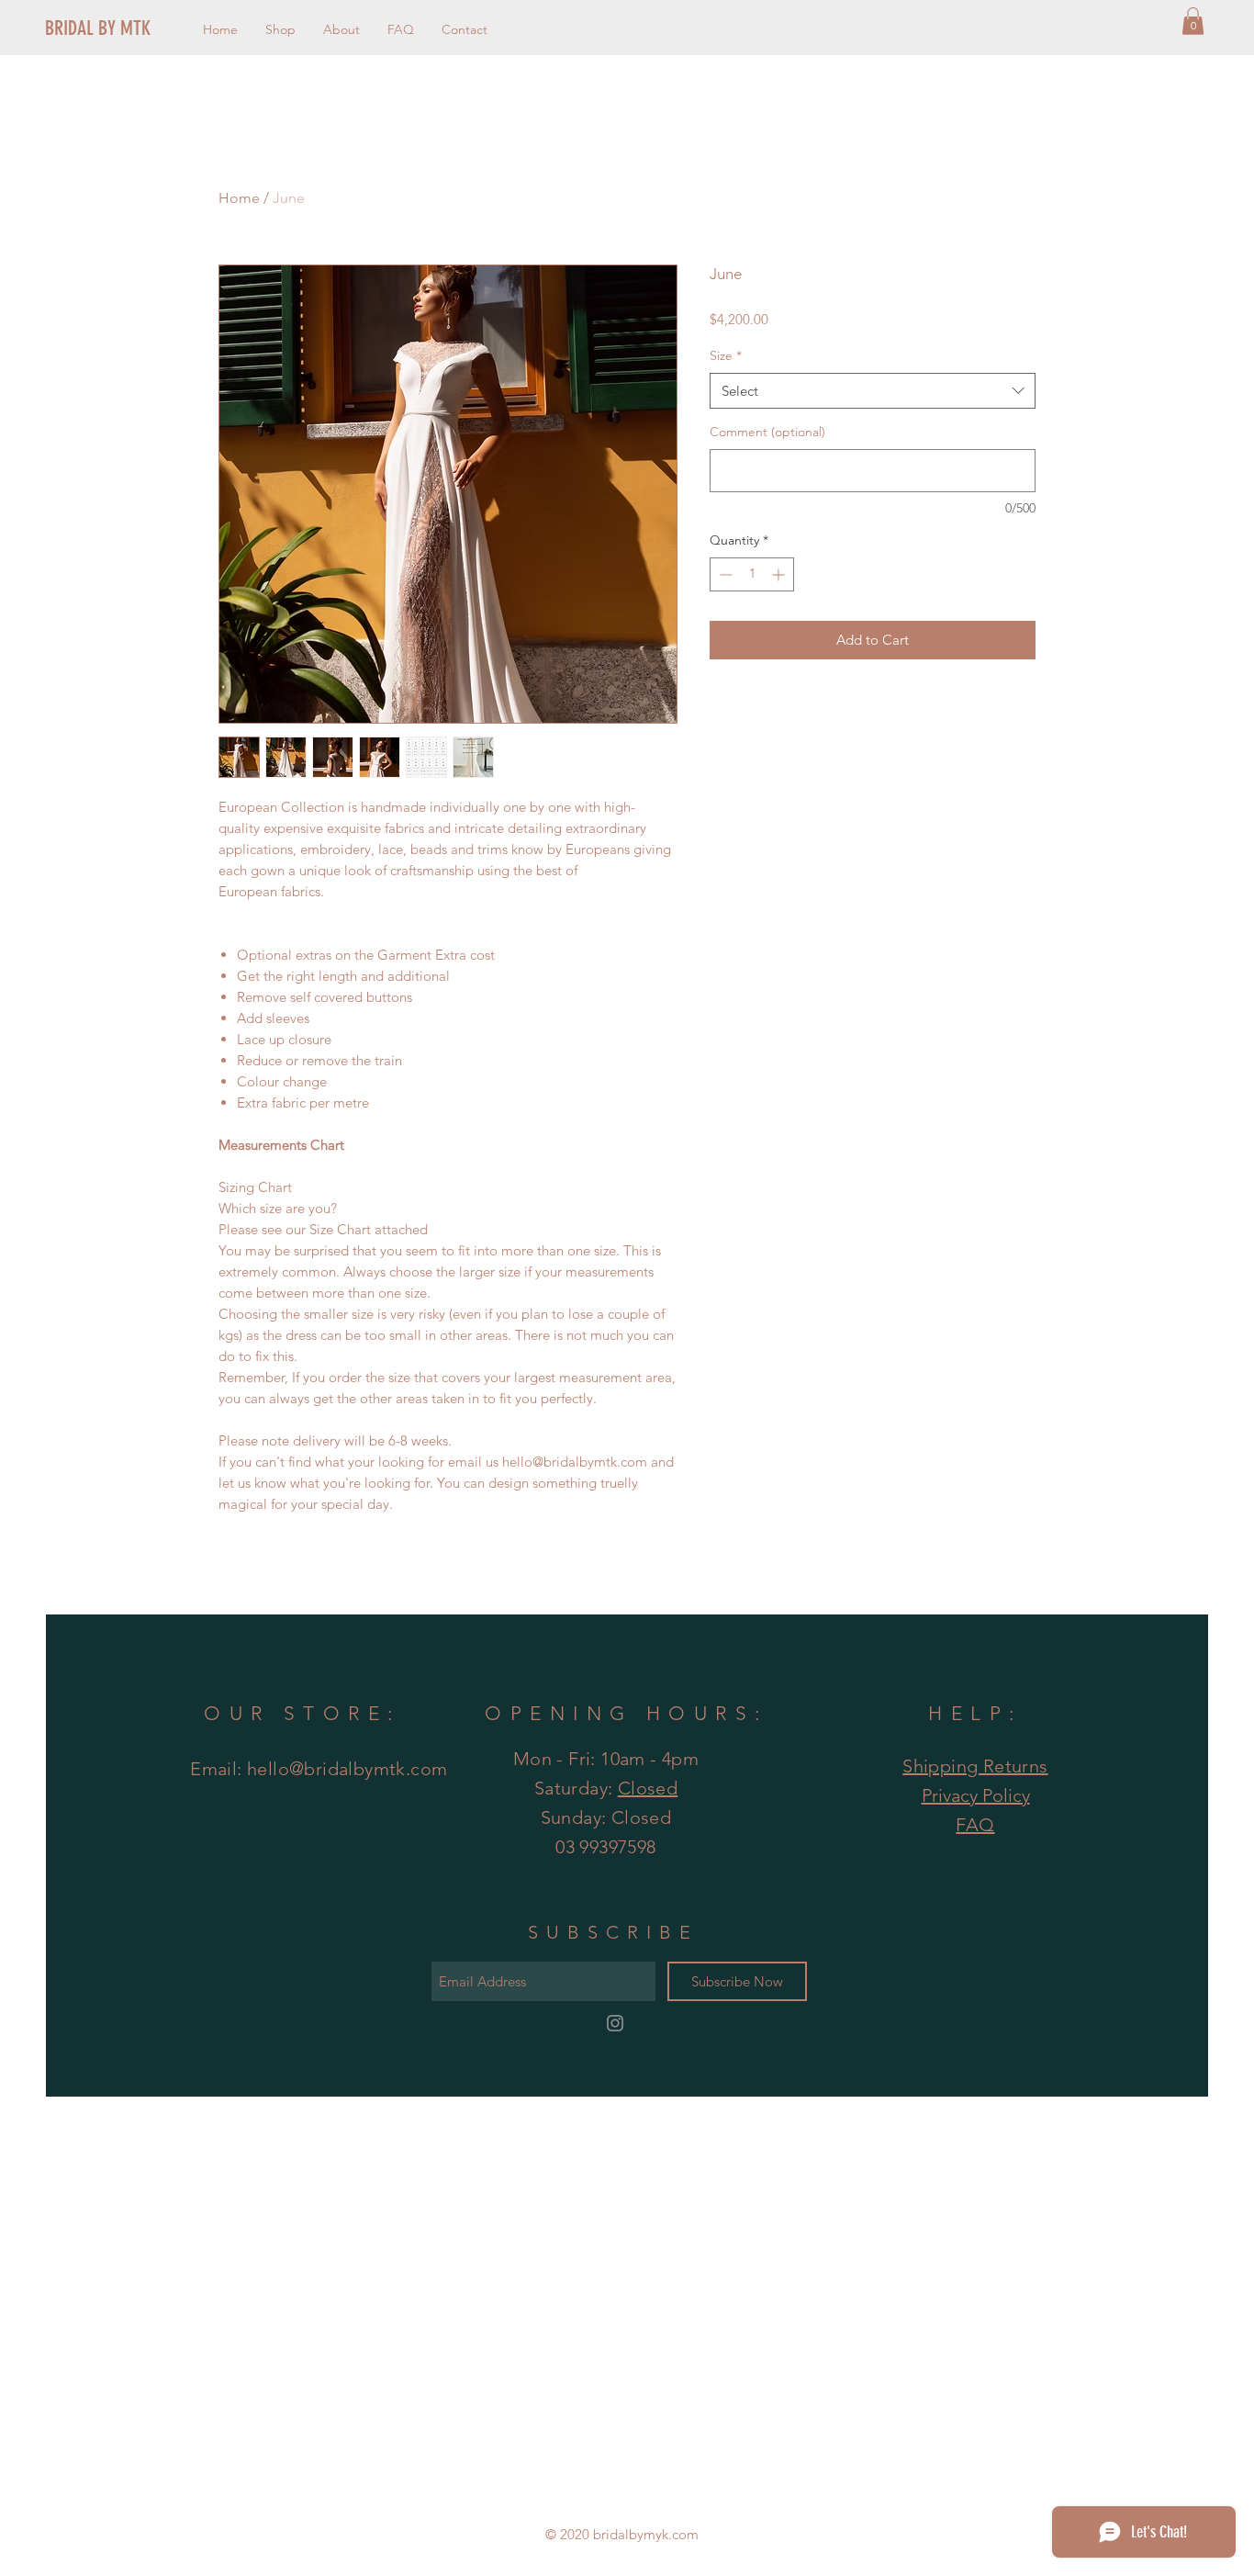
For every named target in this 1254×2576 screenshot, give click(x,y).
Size (726, 355)
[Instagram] (615, 2023)
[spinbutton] (752, 574)
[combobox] (873, 391)
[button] (1193, 21)
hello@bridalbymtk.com (347, 1769)
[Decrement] (724, 574)
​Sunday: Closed (606, 1817)
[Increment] (780, 574)
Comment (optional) (767, 432)
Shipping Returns (975, 1766)
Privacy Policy (976, 1795)
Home (239, 198)
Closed (648, 1788)
